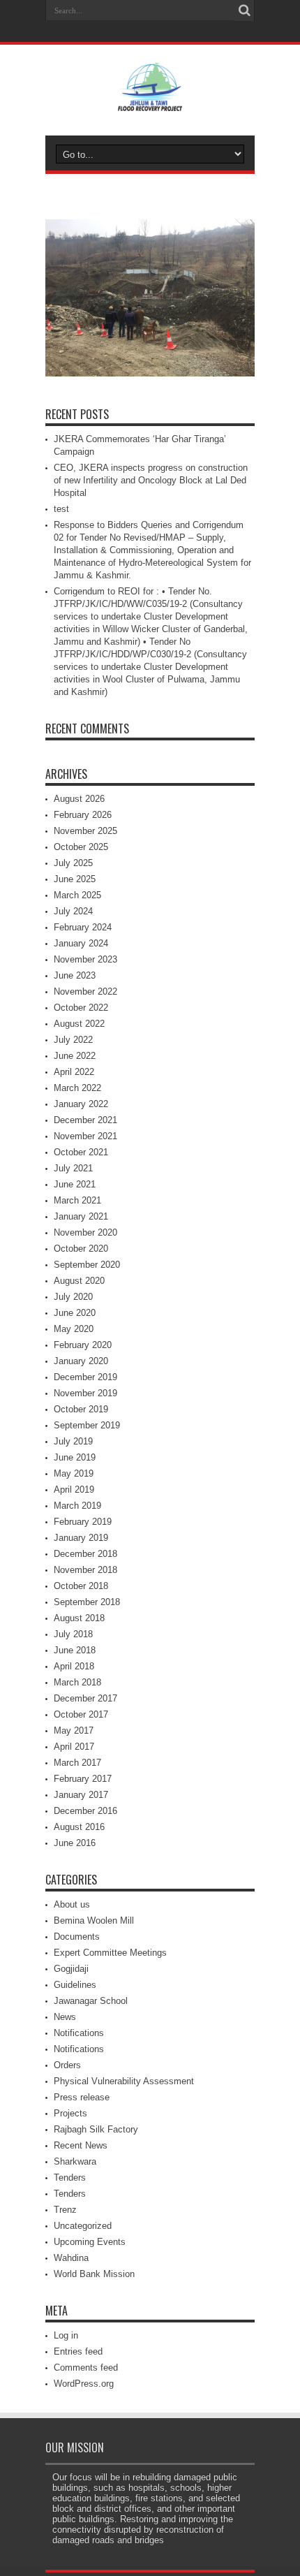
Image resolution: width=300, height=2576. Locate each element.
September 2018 (87, 1602)
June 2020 (75, 1313)
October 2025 (81, 847)
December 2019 (85, 1377)
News (65, 2017)
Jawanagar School (91, 2001)
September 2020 (87, 1265)
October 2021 (81, 1152)
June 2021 (75, 1184)
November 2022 (85, 991)
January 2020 (81, 1361)
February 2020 (83, 1345)
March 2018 (77, 1682)
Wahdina (71, 2258)
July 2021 (73, 1168)
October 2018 (81, 1586)
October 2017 (81, 1714)
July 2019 (73, 1441)
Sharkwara (75, 2161)
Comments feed (86, 2368)
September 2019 (87, 1425)
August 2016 (79, 1827)
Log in (66, 2335)
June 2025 (75, 879)
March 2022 (77, 1088)
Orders (67, 2065)
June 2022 (75, 1056)
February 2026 (83, 815)
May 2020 (74, 1329)
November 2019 (85, 1393)
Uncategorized (83, 2226)
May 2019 (74, 1473)
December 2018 (85, 1554)
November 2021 (85, 1136)
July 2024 (73, 911)
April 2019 (74, 1490)
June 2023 (75, 975)
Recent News (81, 2145)
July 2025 (73, 863)
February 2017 (83, 1779)
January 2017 (81, 1795)
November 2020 (85, 1232)
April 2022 (74, 1072)
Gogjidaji (71, 1969)
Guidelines (75, 1985)
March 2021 (77, 1200)
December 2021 (85, 1120)
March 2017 (77, 1763)
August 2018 (79, 1618)
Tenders (70, 2178)
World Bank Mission (94, 2274)
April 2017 (74, 1747)
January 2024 (81, 943)
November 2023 (85, 959)
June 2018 (75, 1650)
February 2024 (83, 927)
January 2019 (81, 1538)
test (61, 509)
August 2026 (79, 799)
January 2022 (81, 1104)
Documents (77, 1937)
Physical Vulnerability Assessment (124, 2081)
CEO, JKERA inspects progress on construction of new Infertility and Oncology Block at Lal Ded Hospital (151, 480)
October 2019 (81, 1409)
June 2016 (75, 1843)
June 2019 (75, 1457)
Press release (82, 2097)
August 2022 (79, 1024)
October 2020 (81, 1249)
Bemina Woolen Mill (94, 1920)
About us (72, 1904)
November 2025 (85, 831)
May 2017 (74, 1730)
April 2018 (74, 1666)
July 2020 (73, 1297)
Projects (70, 2113)
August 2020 (79, 1281)
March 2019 (77, 1506)
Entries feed (78, 2351)
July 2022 (73, 1040)
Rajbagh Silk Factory (96, 2129)
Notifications (79, 2033)
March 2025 (77, 895)
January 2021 (81, 1216)
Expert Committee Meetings (110, 1953)
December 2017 (85, 1698)
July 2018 (73, 1634)
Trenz (65, 2210)
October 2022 (81, 1008)
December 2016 (85, 1811)
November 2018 (85, 1570)
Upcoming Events (90, 2242)
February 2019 (83, 1522)
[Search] (244, 10)
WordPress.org (84, 2384)
